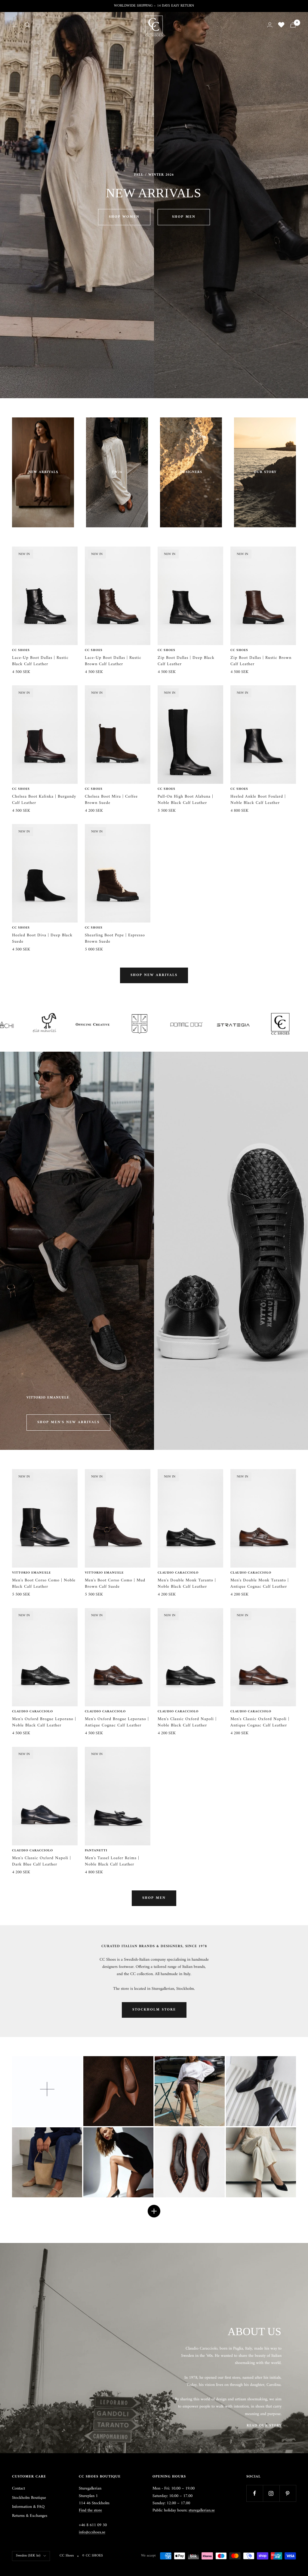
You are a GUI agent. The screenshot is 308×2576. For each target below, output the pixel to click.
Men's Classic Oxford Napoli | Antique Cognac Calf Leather (260, 1722)
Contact (18, 2489)
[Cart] (293, 25)
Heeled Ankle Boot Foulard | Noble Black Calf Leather (258, 800)
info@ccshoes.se (92, 2532)
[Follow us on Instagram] (271, 2493)
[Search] (27, 25)
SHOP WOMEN (124, 217)
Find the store (90, 2510)
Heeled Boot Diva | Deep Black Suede (42, 938)
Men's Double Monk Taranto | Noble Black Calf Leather (187, 1583)
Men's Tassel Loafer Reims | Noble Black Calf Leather (112, 1861)
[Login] (270, 25)
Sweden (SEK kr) (28, 2556)
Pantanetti (96, 1851)
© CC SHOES (92, 2556)
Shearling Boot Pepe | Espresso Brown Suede (115, 938)
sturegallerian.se (202, 2510)
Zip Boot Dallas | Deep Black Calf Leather (186, 661)
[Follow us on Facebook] (255, 2493)
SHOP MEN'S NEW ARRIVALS (68, 1422)
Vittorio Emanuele (31, 1573)
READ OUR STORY (264, 2426)
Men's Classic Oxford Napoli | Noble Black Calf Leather (187, 1722)
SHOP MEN (184, 217)
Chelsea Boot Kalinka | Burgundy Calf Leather (44, 800)
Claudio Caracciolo (178, 1573)
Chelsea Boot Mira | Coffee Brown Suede (111, 800)
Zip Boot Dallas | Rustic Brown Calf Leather (261, 661)
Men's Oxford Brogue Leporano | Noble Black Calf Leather (44, 1722)
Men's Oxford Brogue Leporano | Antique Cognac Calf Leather (117, 1722)
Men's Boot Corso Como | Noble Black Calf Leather (44, 1583)
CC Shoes (21, 650)
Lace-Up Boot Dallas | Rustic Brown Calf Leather (113, 661)
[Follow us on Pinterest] (288, 2493)
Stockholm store (154, 2010)
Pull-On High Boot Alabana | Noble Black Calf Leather (185, 800)
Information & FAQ (28, 2507)
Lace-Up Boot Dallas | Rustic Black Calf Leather (40, 661)
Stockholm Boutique (29, 2498)
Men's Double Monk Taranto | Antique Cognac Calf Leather (260, 1583)
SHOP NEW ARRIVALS (154, 975)
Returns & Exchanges (30, 2516)
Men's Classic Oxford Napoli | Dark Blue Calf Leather (42, 1861)
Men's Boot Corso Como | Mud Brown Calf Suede (115, 1583)
